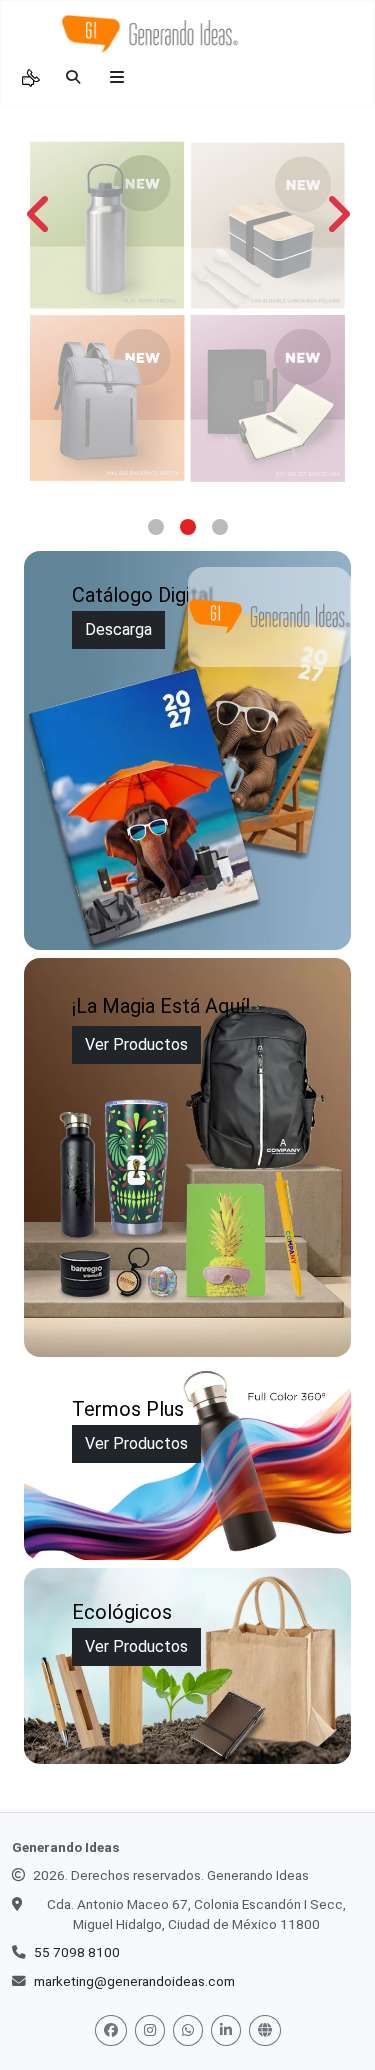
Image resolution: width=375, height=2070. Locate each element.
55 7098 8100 (77, 1952)
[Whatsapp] (188, 2030)
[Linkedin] (226, 2030)
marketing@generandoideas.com (134, 1981)
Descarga (118, 629)
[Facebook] (111, 2030)
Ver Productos (136, 1044)
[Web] (265, 2030)
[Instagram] (150, 2030)
